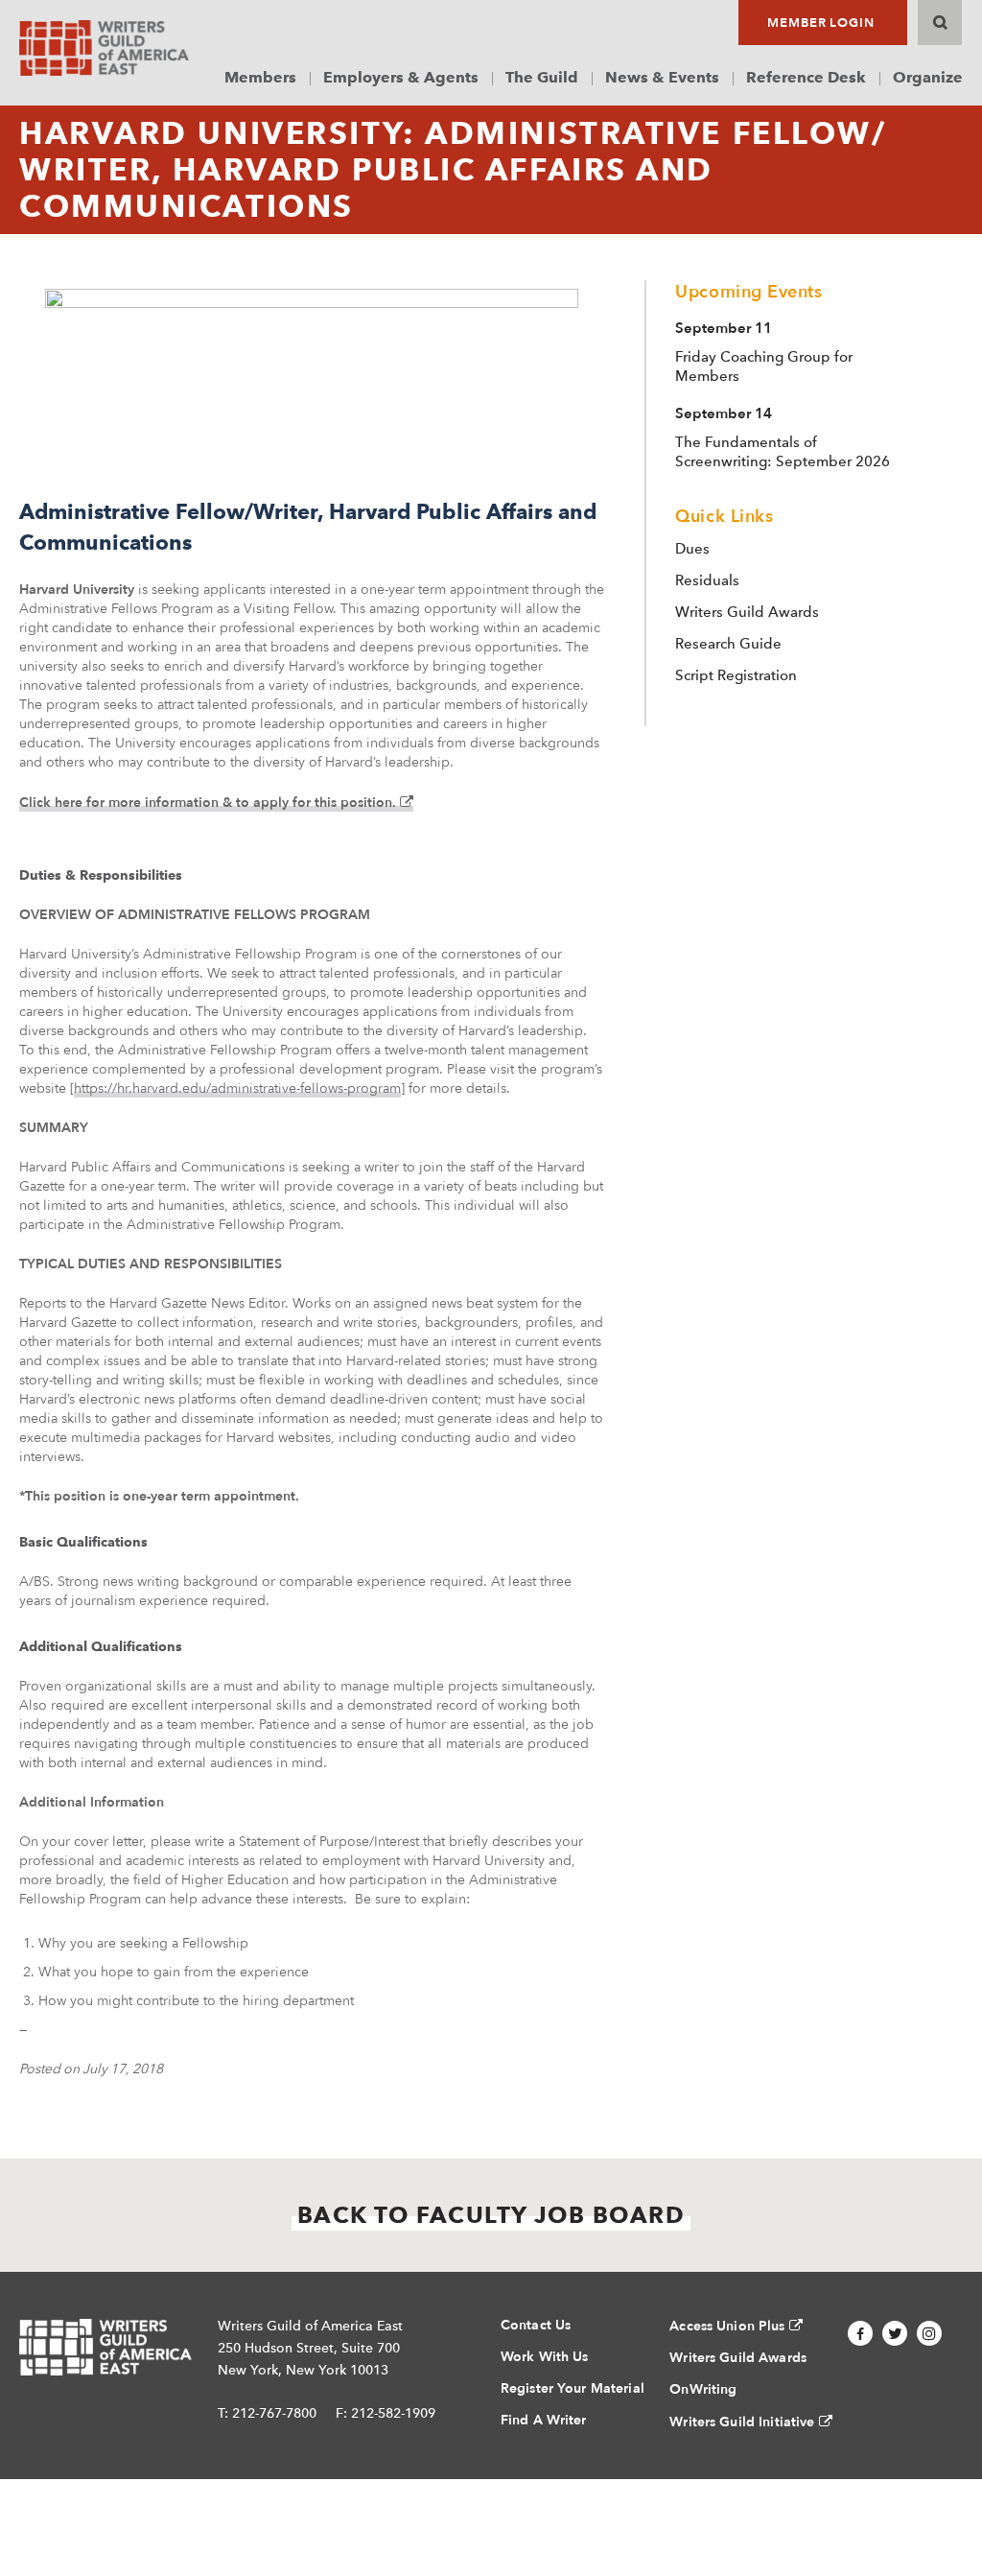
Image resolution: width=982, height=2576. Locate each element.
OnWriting (703, 2389)
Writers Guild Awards (747, 612)
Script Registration (736, 675)
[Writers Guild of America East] (104, 48)
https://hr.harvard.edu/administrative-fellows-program (237, 1088)
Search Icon (940, 23)
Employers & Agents (401, 77)
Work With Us (545, 2357)
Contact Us (536, 2325)
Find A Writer (544, 2420)
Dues (692, 549)
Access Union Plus (727, 2326)
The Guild (542, 77)
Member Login (821, 23)
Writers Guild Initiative (742, 2422)
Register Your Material (573, 2388)
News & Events (662, 77)
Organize (928, 77)
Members (260, 77)
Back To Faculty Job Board (491, 2215)
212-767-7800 (274, 2413)
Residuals (707, 580)
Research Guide (728, 644)
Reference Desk (806, 77)
